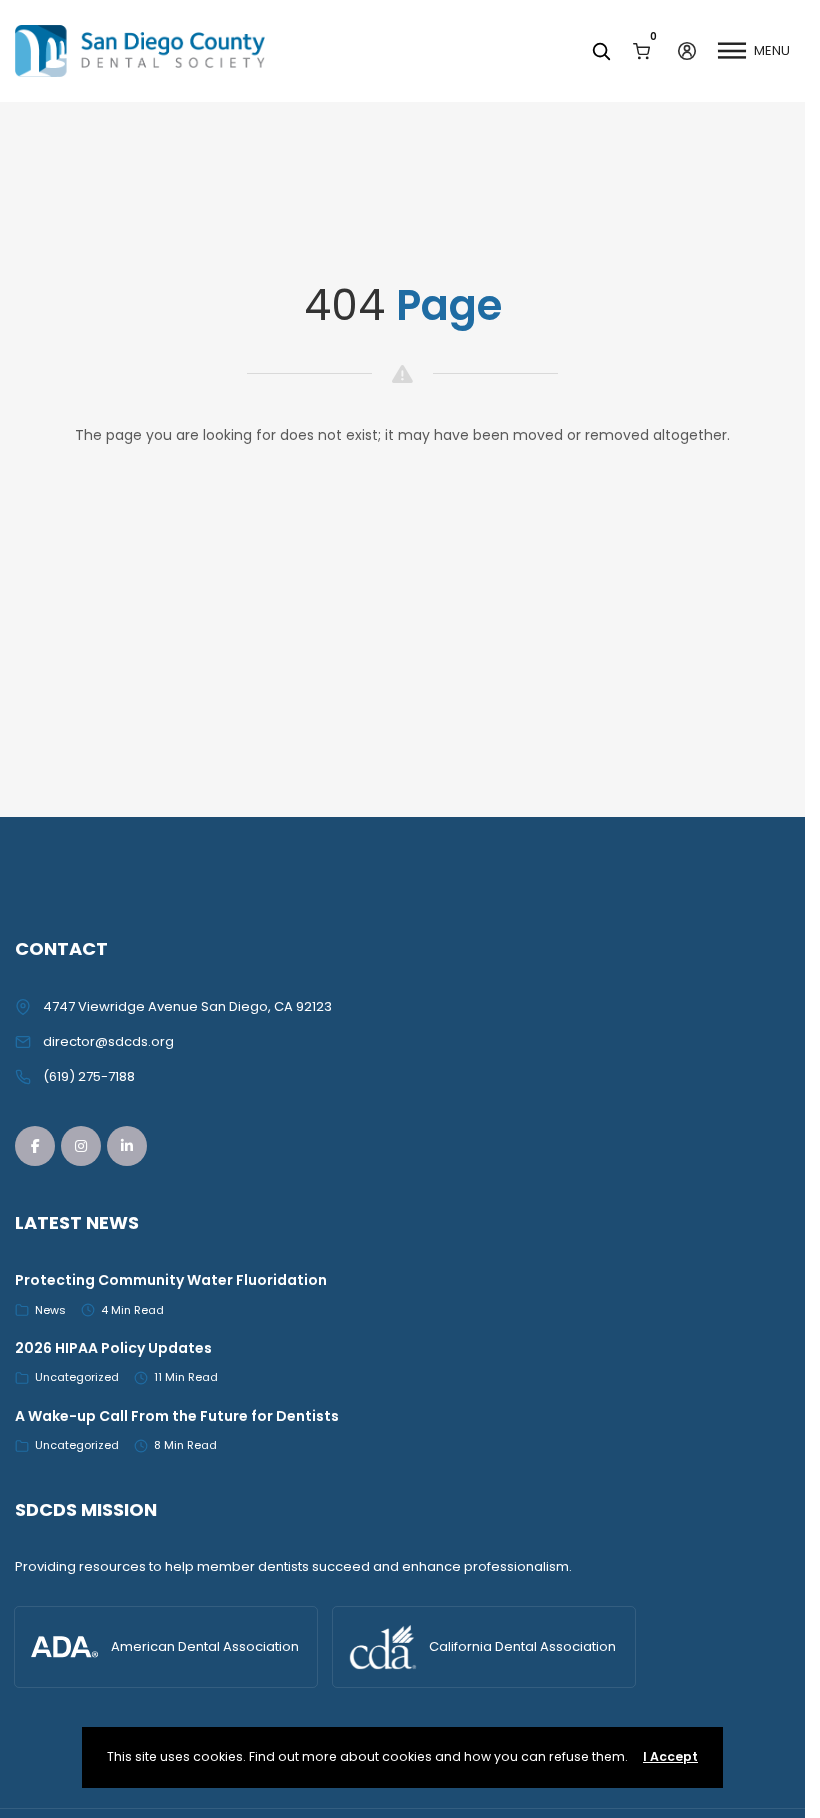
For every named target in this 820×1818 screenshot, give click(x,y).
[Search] (601, 51)
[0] (641, 50)
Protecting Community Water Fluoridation (171, 1280)
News (50, 1310)
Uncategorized (77, 1377)
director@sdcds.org (108, 1041)
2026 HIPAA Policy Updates (113, 1348)
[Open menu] (732, 51)
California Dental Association (522, 1646)
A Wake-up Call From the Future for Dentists (177, 1416)
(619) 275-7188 (89, 1076)
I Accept (670, 1756)
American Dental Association (205, 1646)
